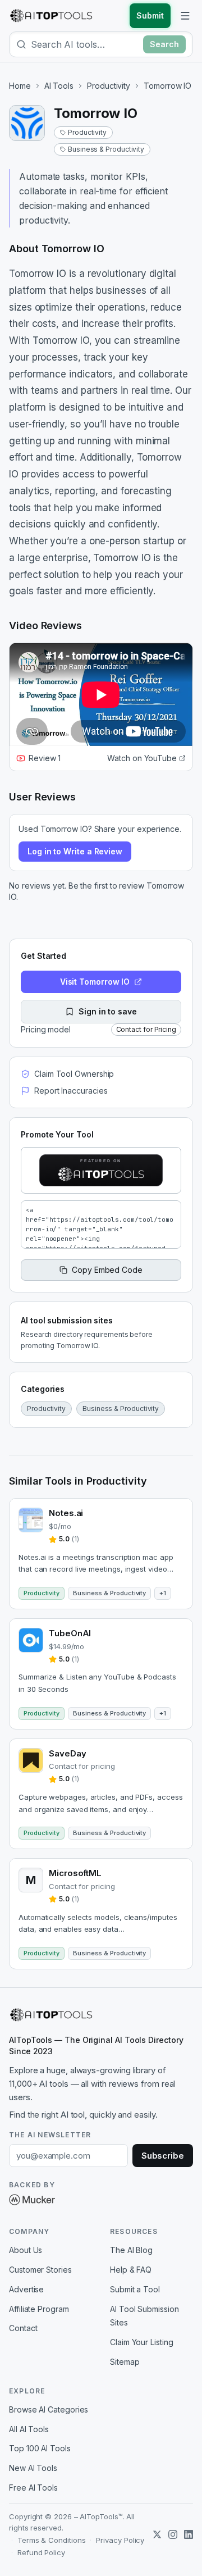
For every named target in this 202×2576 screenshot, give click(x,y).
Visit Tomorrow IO (95, 982)
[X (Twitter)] (157, 2534)
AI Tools (59, 86)
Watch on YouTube (142, 758)
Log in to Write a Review (75, 851)
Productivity (109, 86)
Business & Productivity (106, 149)
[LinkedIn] (189, 2534)
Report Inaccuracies (71, 1091)
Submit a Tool (135, 2289)
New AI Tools (33, 2468)
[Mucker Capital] (32, 2200)
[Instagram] (173, 2534)
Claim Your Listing (142, 2342)
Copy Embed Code (107, 1270)
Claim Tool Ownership (74, 1074)
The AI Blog (131, 2250)
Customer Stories (40, 2270)
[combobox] (85, 44)
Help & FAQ (131, 2270)
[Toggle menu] (185, 16)
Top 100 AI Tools (40, 2448)
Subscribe (163, 2156)
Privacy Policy (120, 2540)
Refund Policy (41, 2552)
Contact (23, 2328)
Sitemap (125, 2362)
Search (164, 44)
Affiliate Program (39, 2309)
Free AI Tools (33, 2488)
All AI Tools (29, 2429)
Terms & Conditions (52, 2540)
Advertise (26, 2289)
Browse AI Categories (49, 2409)
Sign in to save (108, 1011)
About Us (26, 2250)
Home (20, 86)
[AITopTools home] (51, 16)
